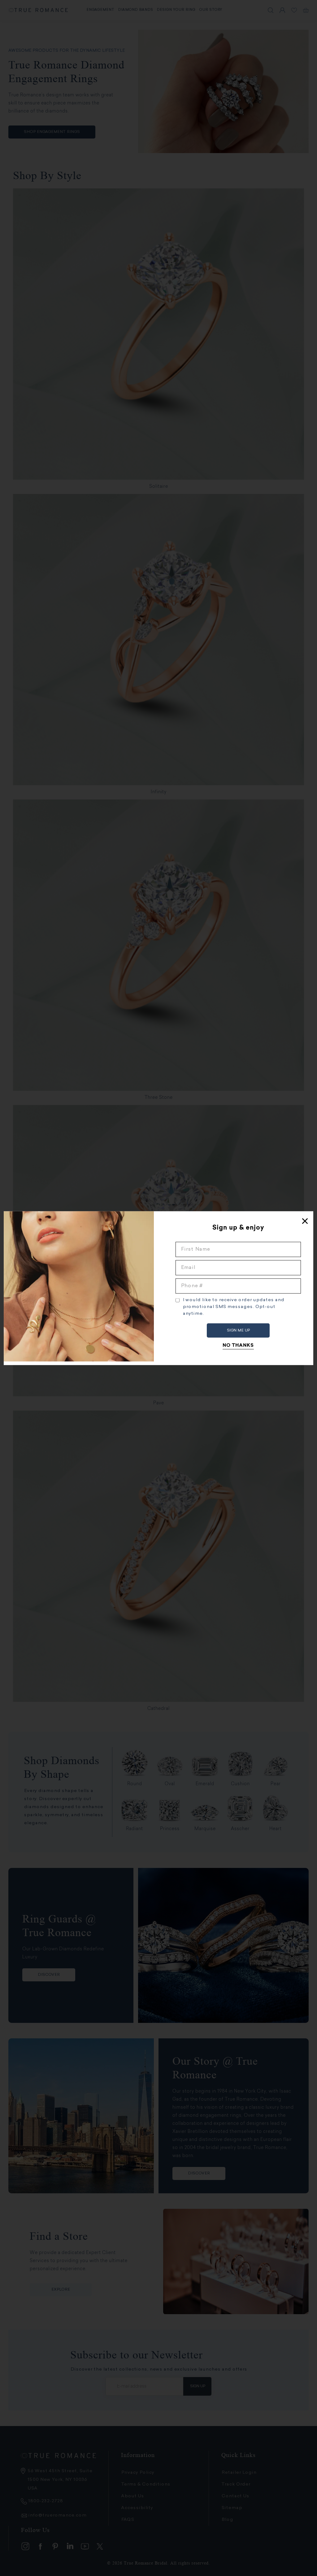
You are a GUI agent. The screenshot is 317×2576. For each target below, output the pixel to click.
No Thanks (238, 1345)
